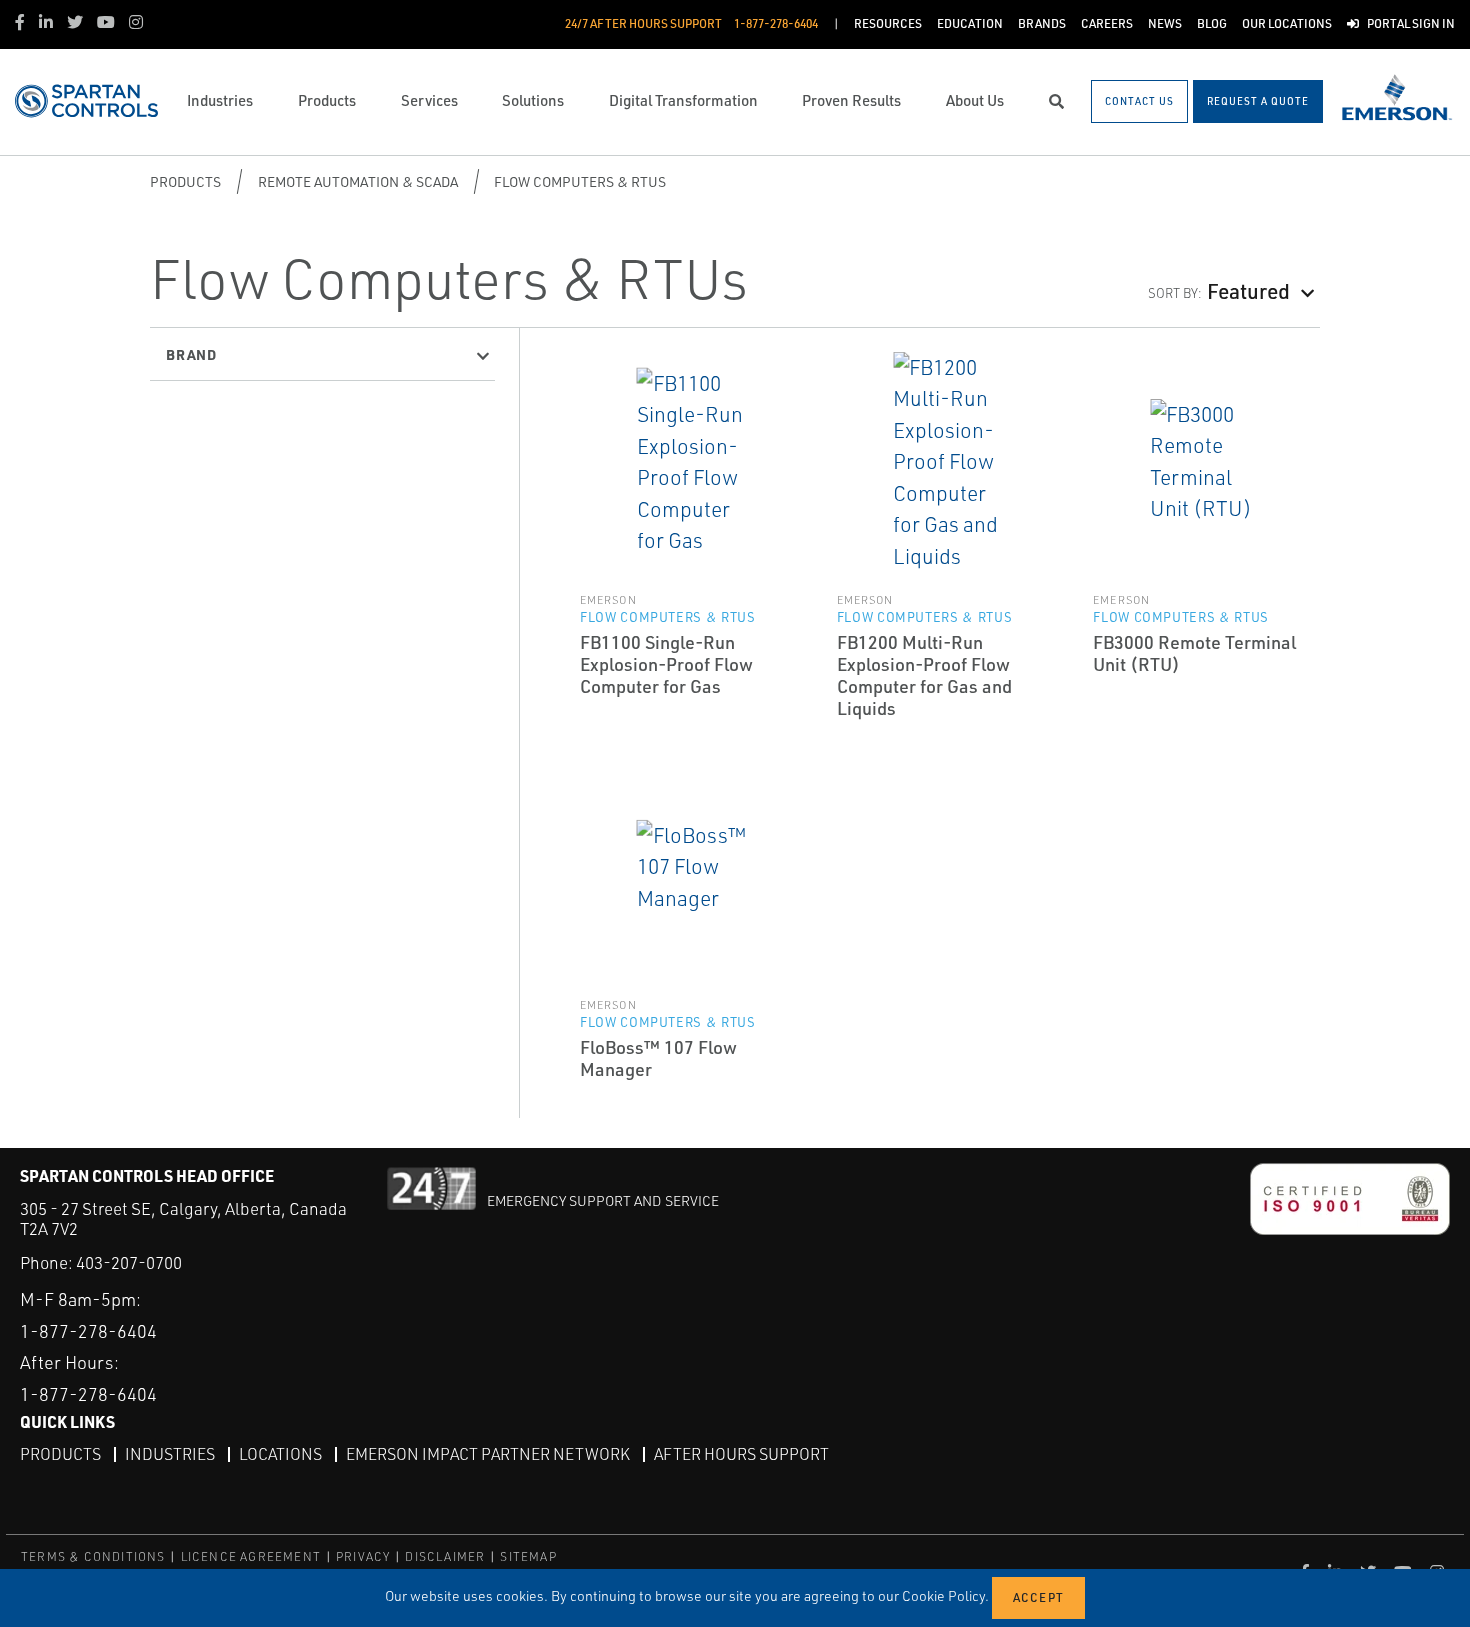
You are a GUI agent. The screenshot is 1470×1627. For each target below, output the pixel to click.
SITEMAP (528, 1556)
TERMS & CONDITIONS (93, 1556)
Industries (170, 1454)
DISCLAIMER (445, 1556)
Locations (280, 1454)
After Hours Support (741, 1454)
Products (185, 181)
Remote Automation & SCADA (358, 181)
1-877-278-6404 (88, 1331)
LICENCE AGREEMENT (251, 1556)
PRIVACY (363, 1556)
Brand (191, 354)
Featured (1248, 290)
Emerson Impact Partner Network (488, 1454)
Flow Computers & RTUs (580, 181)
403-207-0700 (129, 1262)
